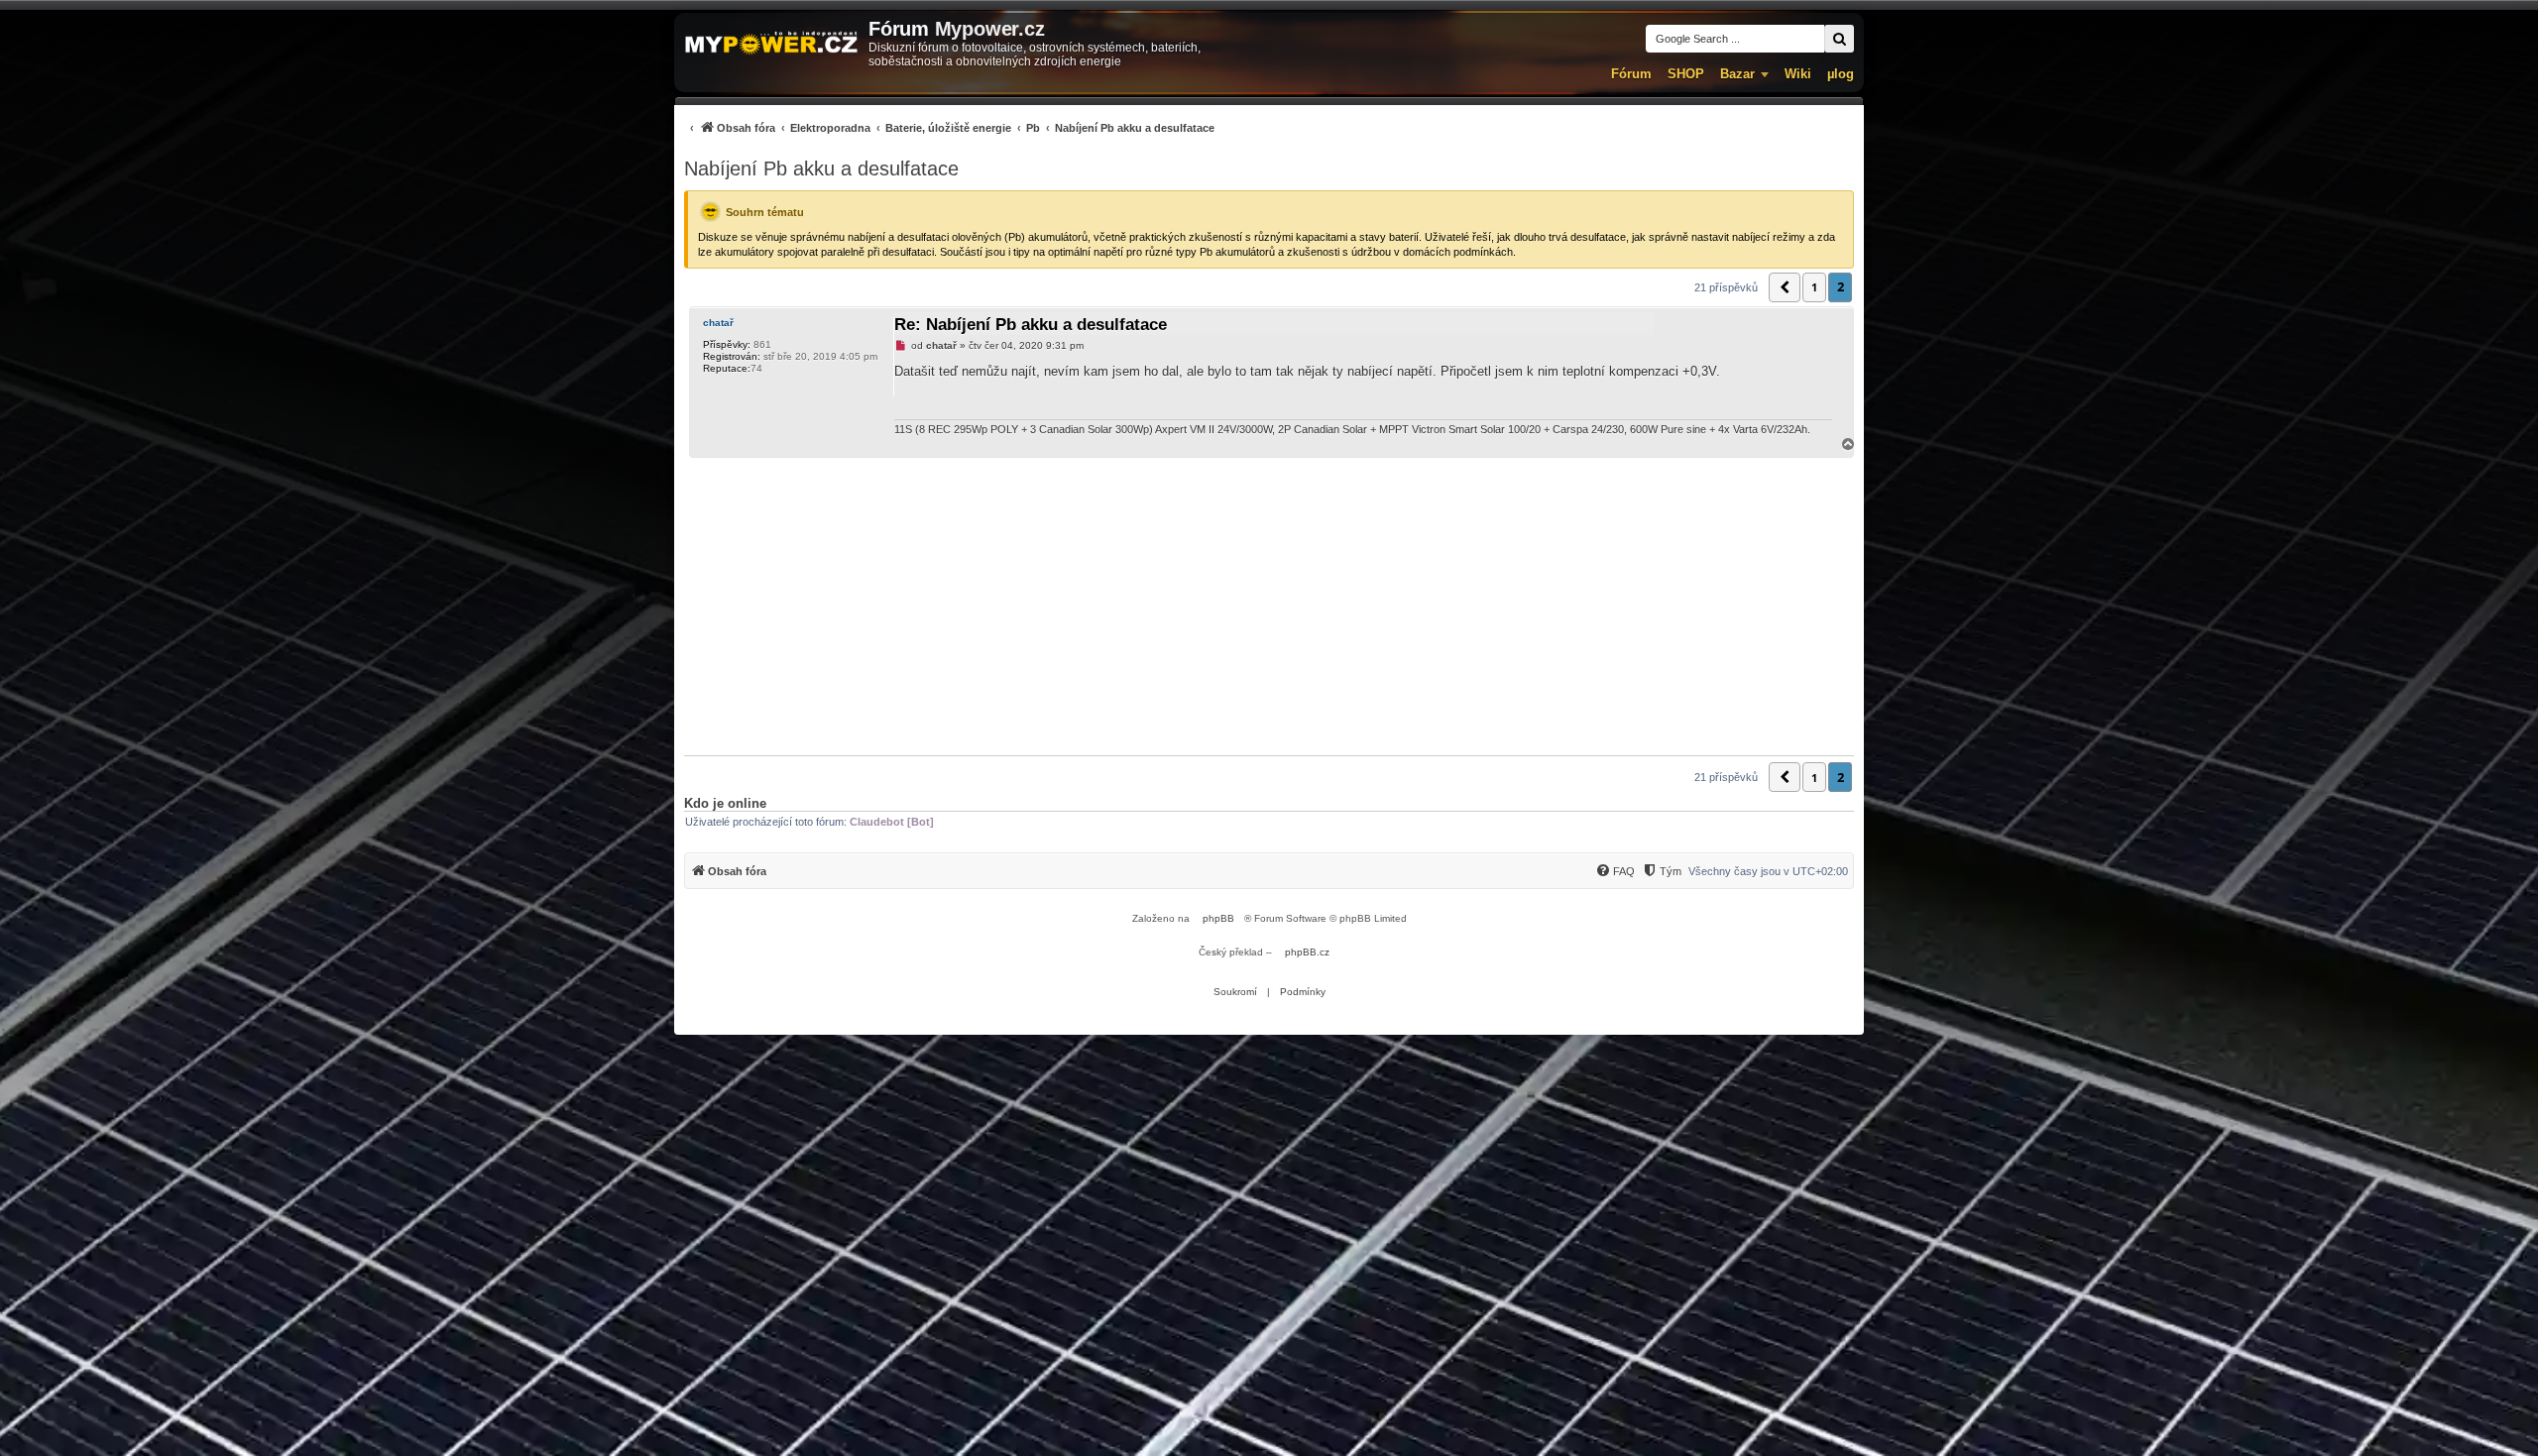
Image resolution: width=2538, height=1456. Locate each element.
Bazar (1737, 74)
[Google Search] (1839, 39)
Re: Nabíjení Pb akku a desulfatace (1031, 325)
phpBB (1218, 918)
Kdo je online (725, 803)
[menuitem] (949, 127)
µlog (1841, 74)
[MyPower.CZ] (771, 44)
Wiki (1798, 74)
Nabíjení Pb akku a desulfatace (821, 168)
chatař (718, 323)
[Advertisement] (1269, 607)
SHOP (1686, 74)
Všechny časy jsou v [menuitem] (1768, 871)
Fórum (1631, 74)
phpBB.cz (1307, 952)
